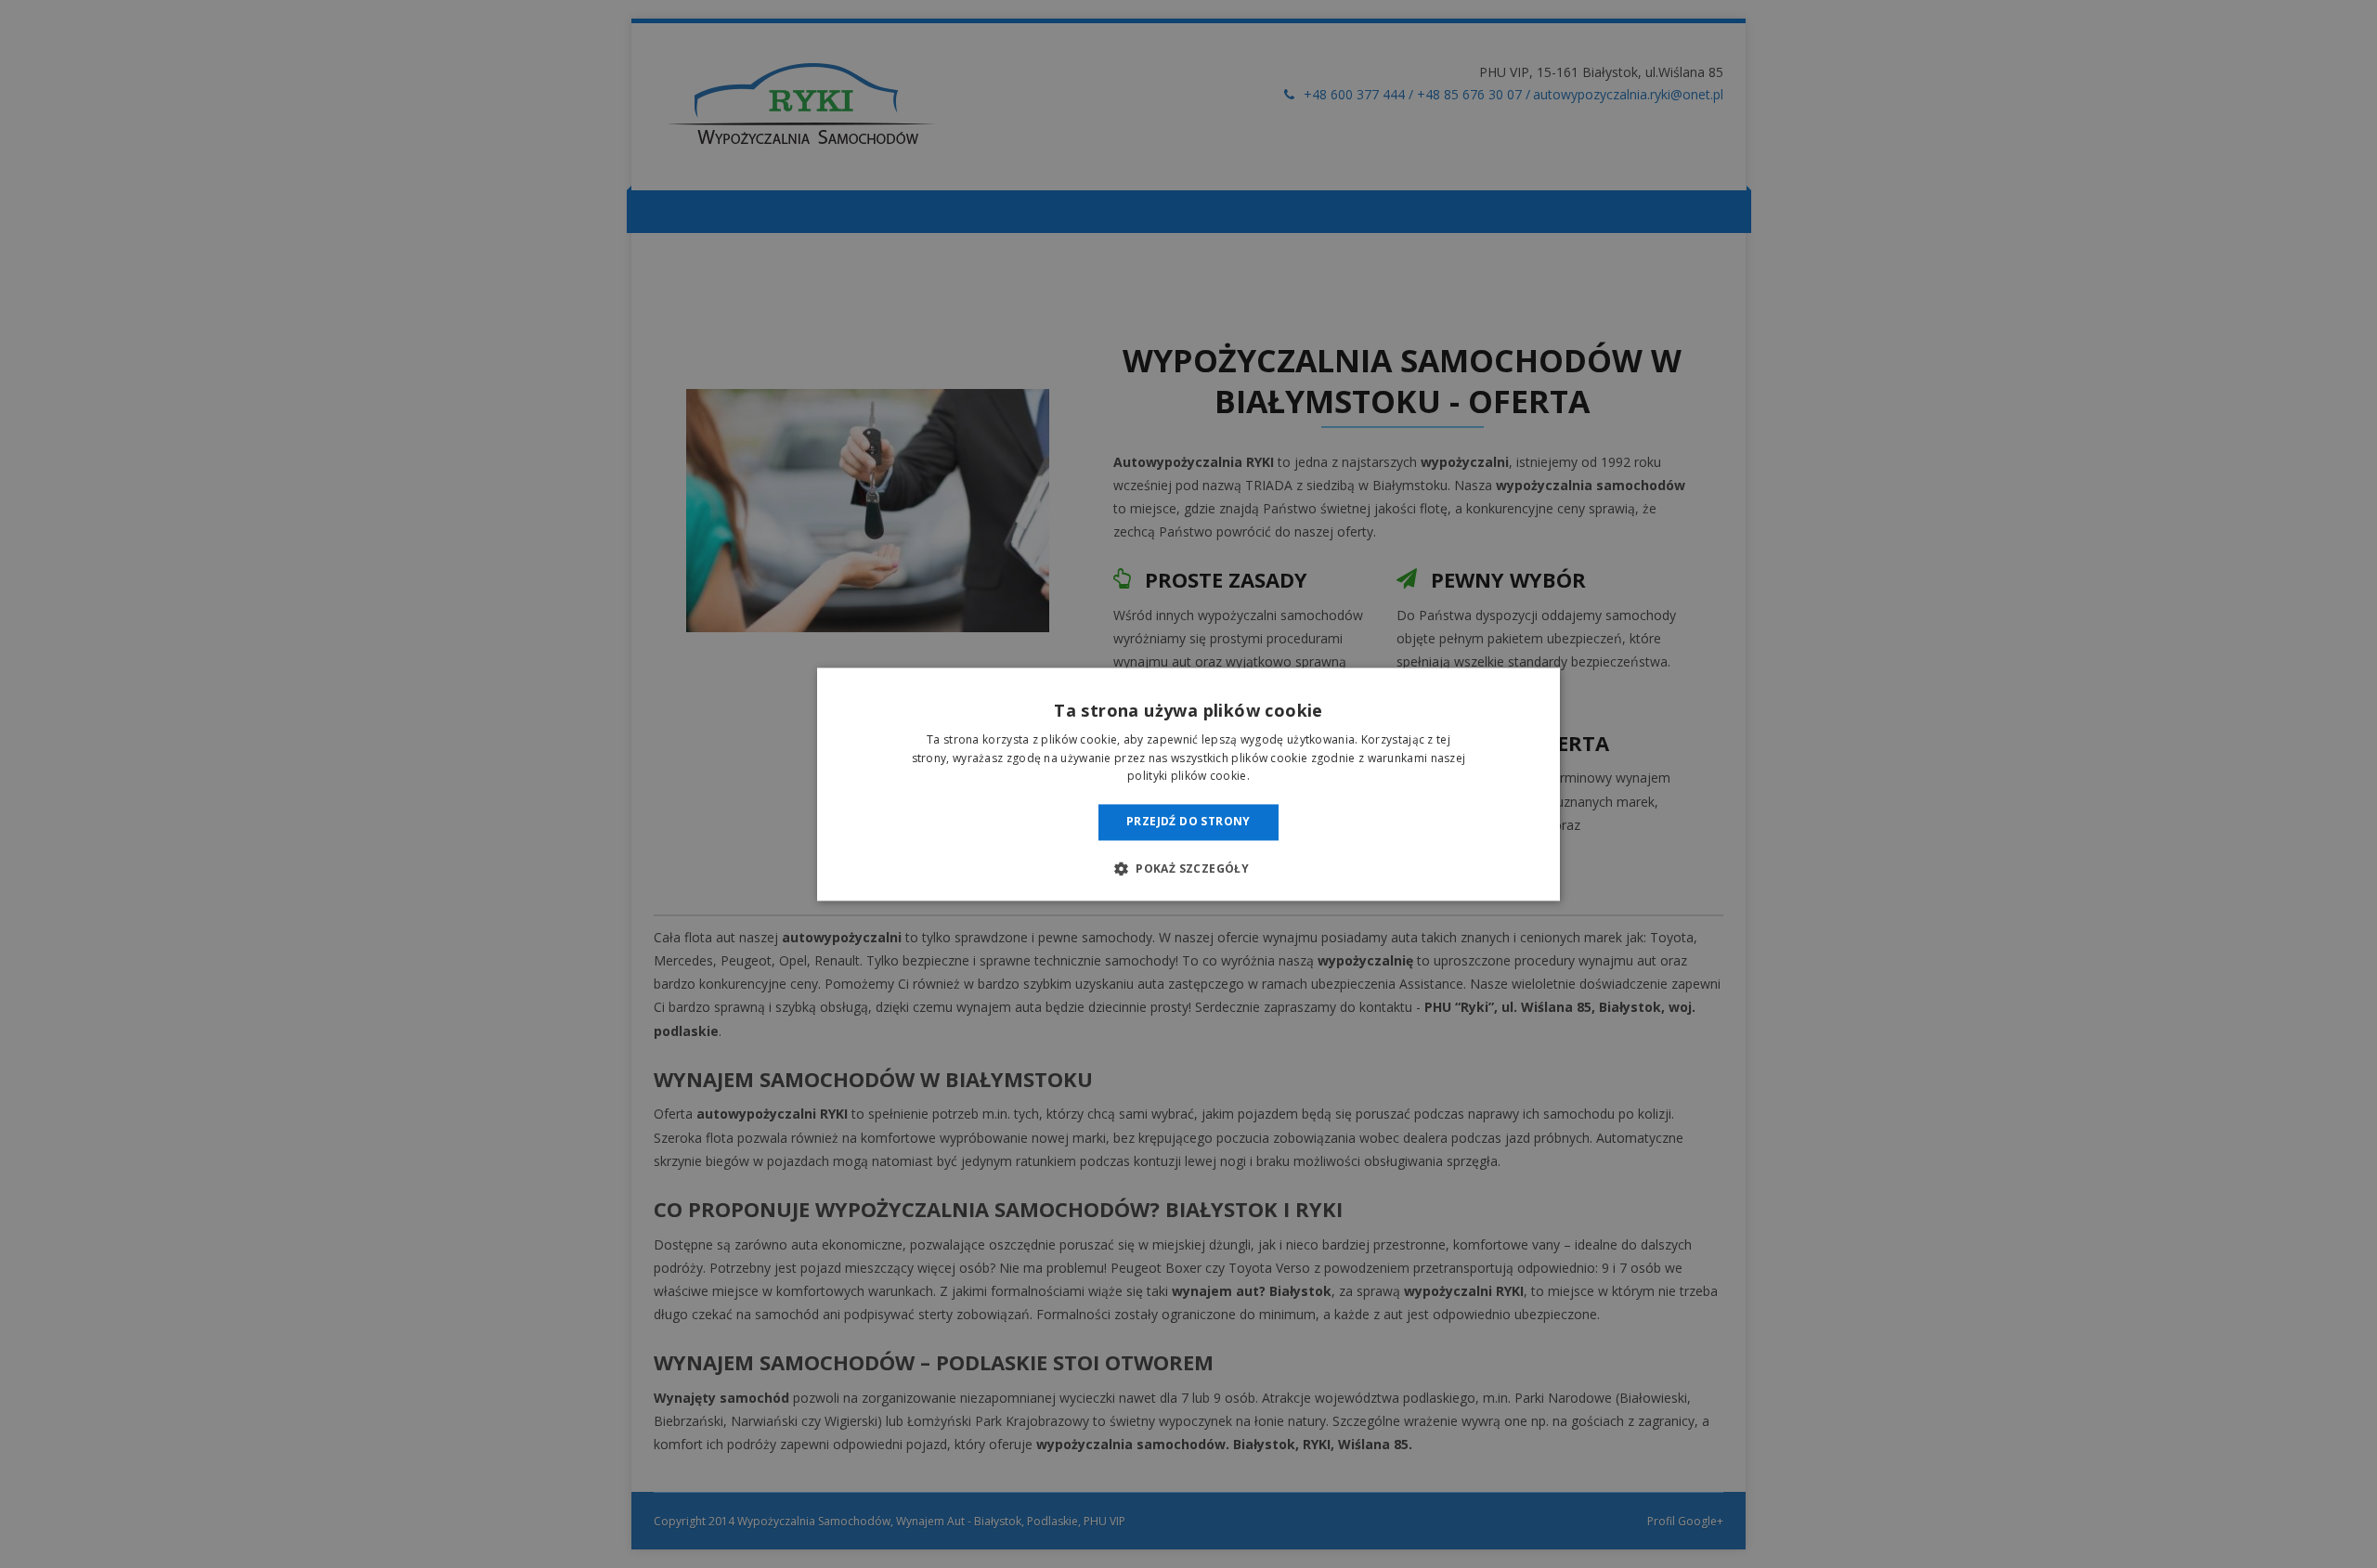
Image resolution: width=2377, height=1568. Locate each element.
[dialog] (1188, 784)
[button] (1188, 868)
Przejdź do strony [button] (1188, 822)
